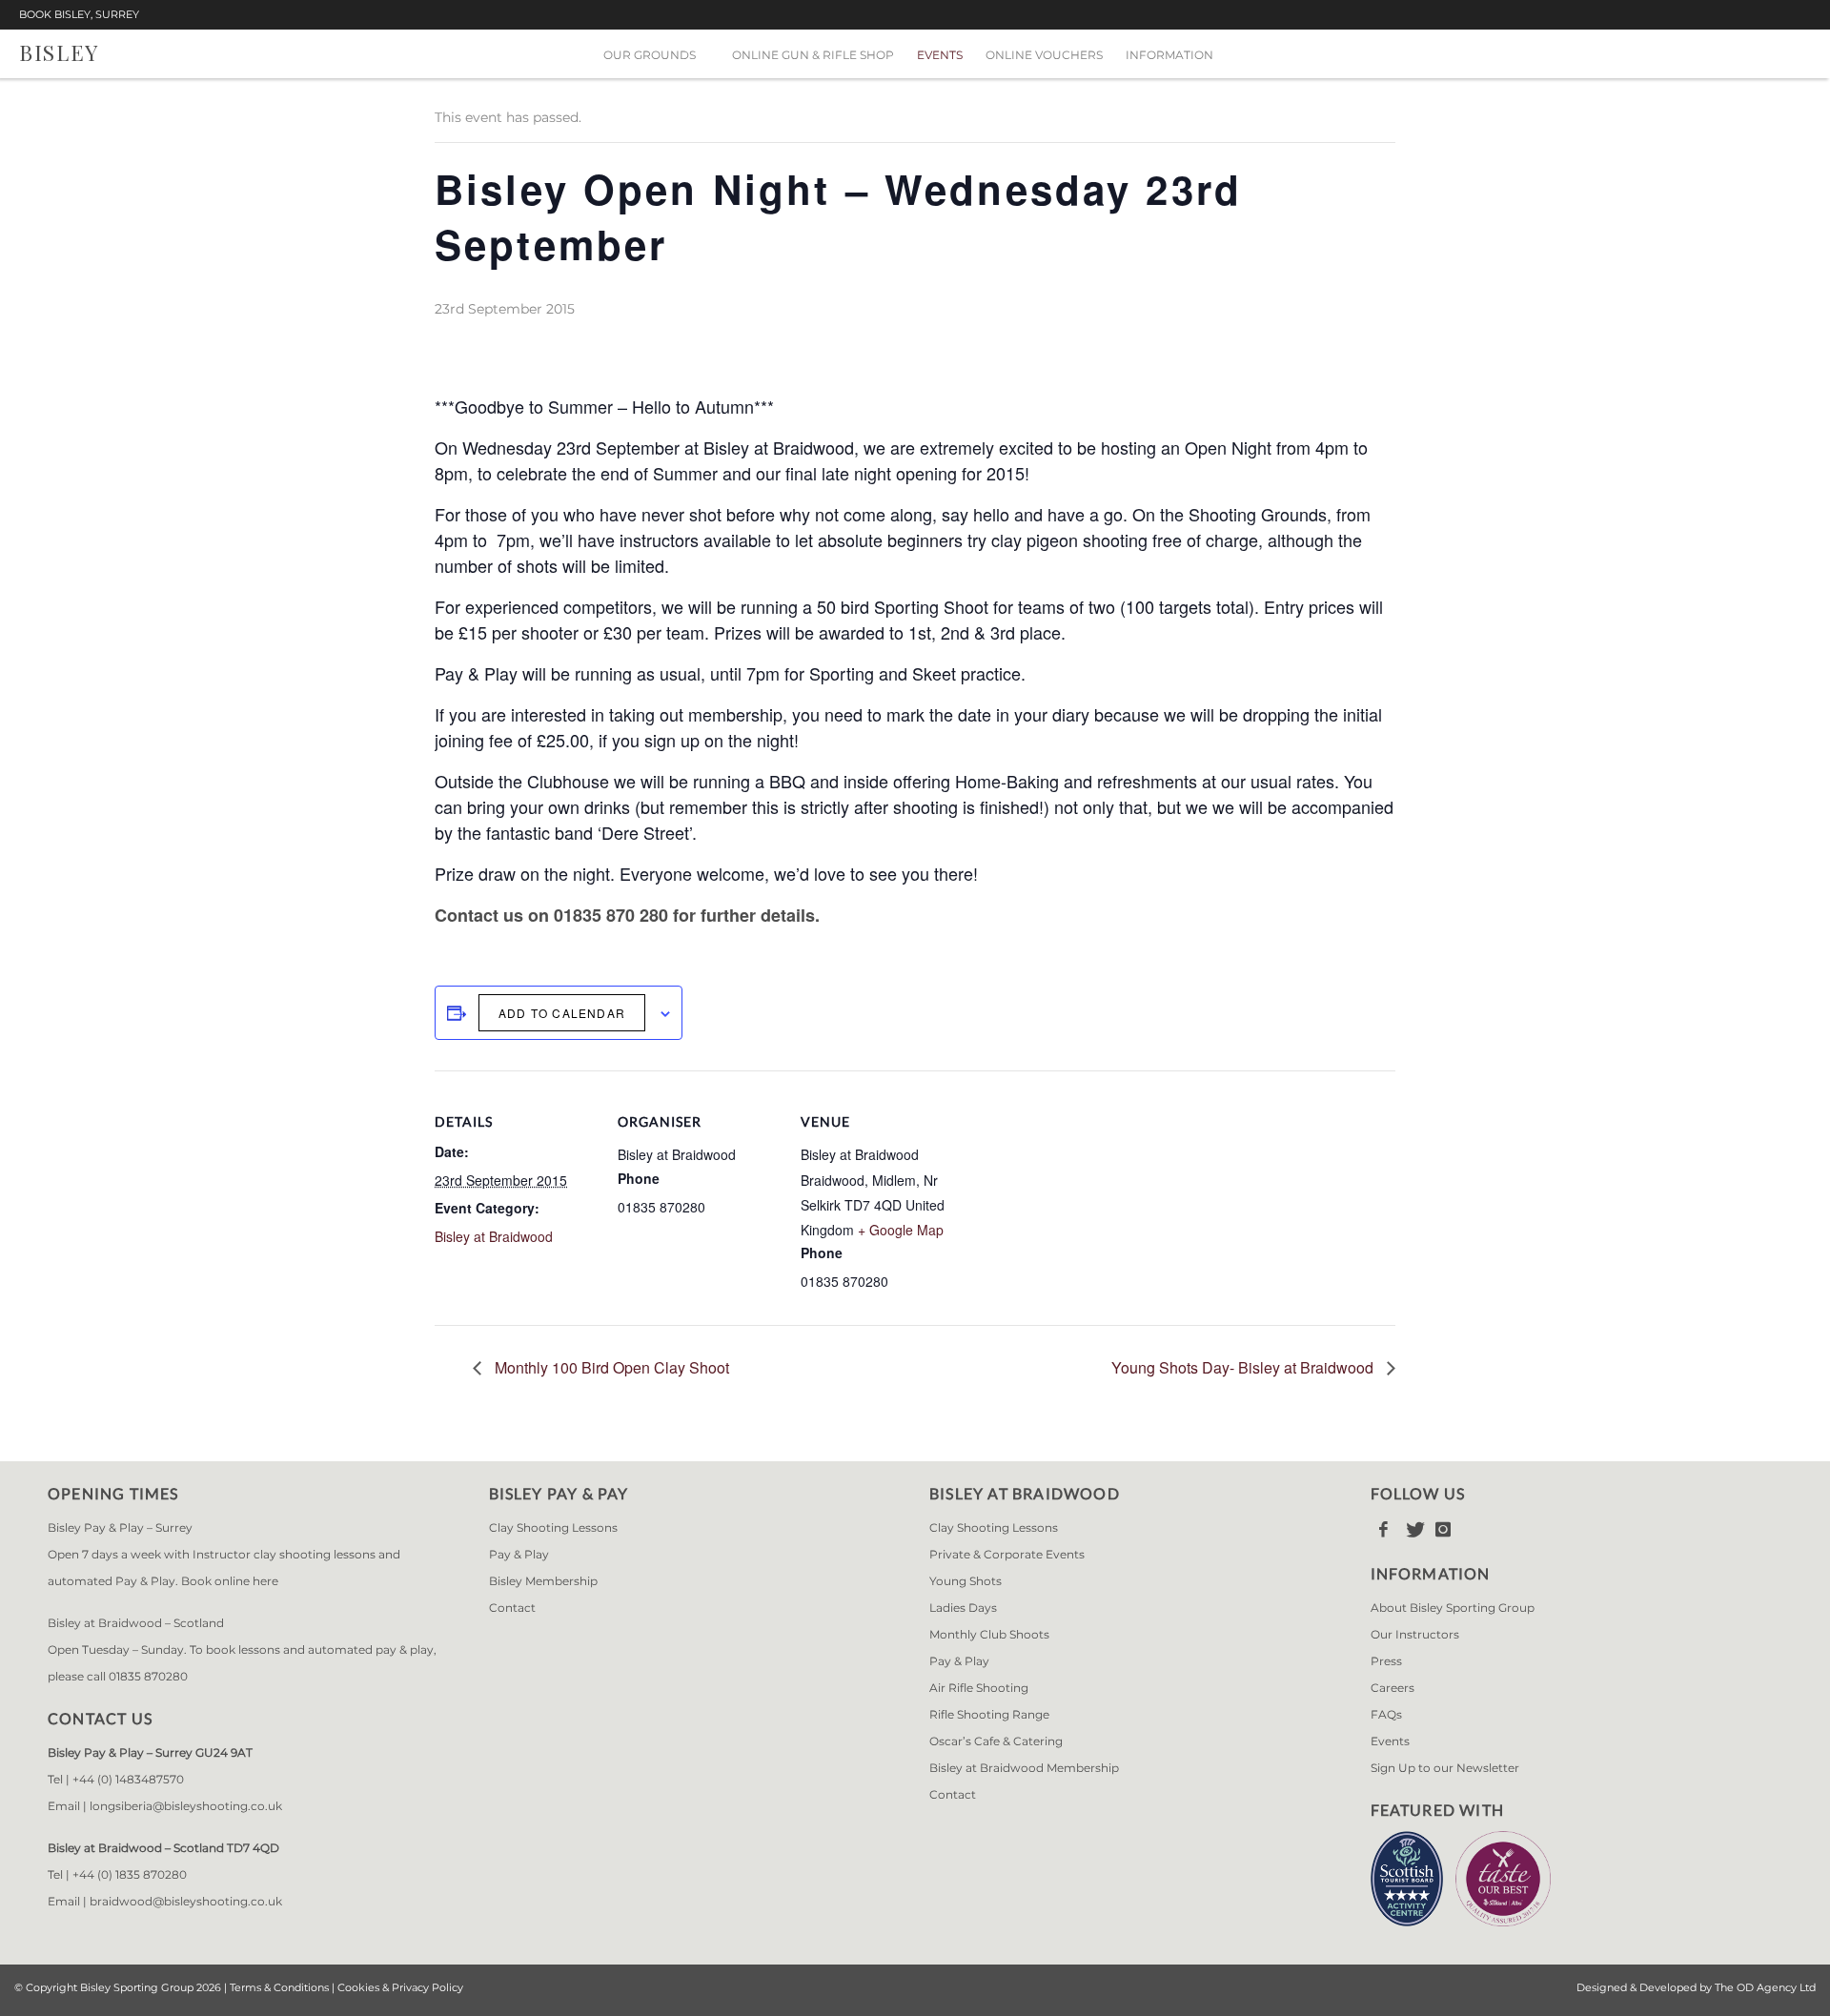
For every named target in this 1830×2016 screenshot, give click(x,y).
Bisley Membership (543, 1581)
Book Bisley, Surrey (79, 15)
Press (1386, 1661)
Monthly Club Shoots (989, 1634)
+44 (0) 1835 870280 (130, 1874)
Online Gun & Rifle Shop (813, 55)
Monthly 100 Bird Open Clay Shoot (610, 1367)
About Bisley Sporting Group (1453, 1608)
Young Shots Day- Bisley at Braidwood (1244, 1367)
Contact (512, 1608)
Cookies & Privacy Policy (400, 1987)
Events (940, 55)
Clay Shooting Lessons (553, 1527)
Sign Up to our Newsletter (1445, 1768)
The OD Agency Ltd (1765, 1987)
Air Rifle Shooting (979, 1688)
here (265, 1581)
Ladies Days (963, 1608)
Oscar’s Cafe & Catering (996, 1741)
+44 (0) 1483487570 (128, 1779)
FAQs (1386, 1714)
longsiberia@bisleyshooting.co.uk (186, 1806)
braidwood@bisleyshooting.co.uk (186, 1901)
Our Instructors (1415, 1634)
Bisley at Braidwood (494, 1236)
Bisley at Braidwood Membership (1024, 1768)
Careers (1393, 1688)
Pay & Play (519, 1554)
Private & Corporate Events (1007, 1554)
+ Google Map (901, 1230)
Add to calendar (562, 1013)
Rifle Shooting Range (989, 1714)
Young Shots (966, 1581)
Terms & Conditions (279, 1987)
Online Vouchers (1044, 55)
